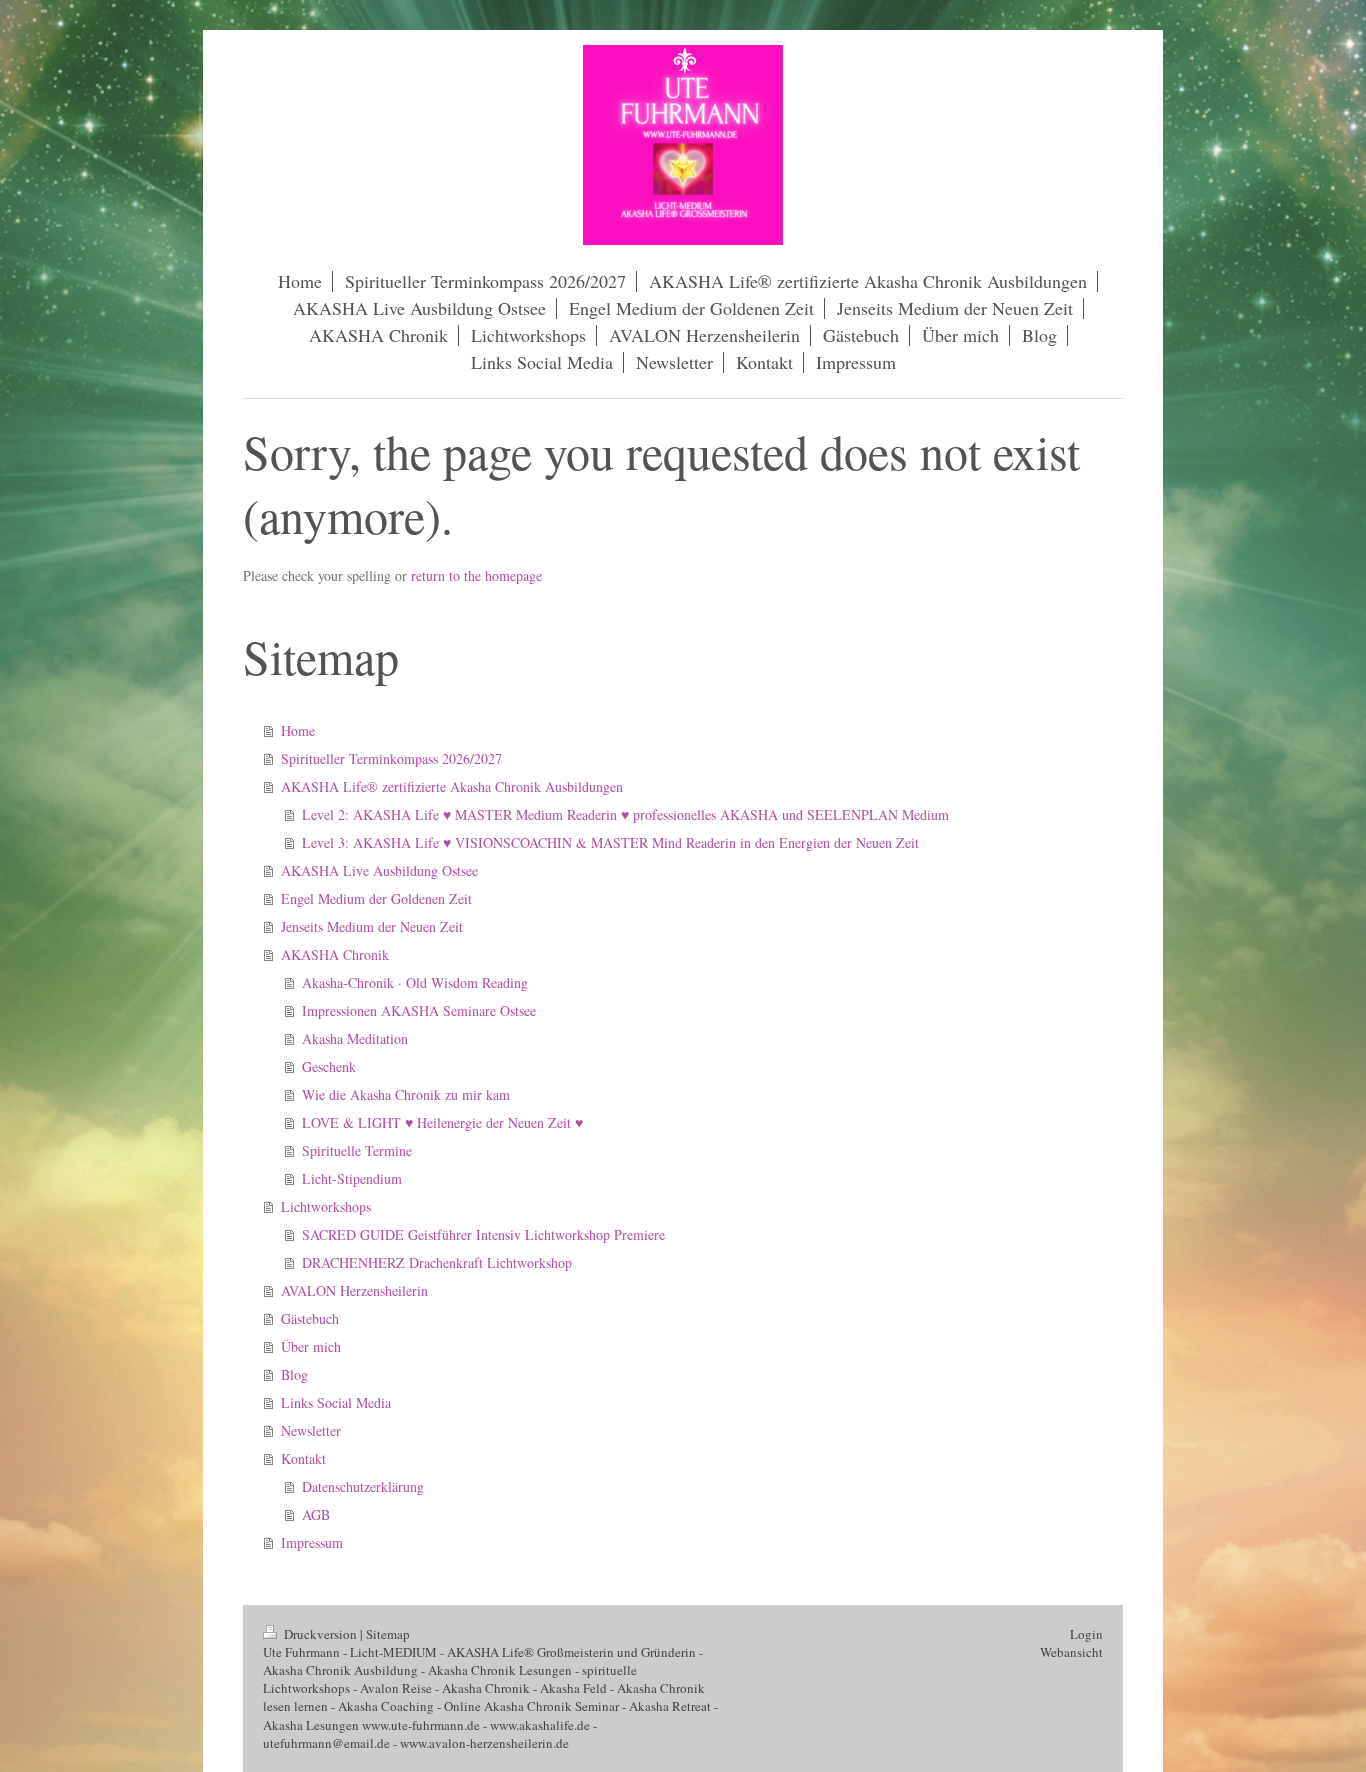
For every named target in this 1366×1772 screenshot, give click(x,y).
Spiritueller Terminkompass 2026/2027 (391, 758)
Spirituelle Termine (357, 1150)
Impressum (312, 1542)
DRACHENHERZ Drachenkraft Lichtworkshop (437, 1262)
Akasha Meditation (355, 1038)
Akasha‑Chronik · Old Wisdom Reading (415, 982)
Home (298, 730)
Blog (294, 1374)
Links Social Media (336, 1402)
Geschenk (329, 1066)
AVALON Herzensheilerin (354, 1290)
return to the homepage (476, 575)
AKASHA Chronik (335, 954)
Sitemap (388, 1634)
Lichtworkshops (326, 1206)
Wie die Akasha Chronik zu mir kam (406, 1094)
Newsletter (311, 1430)
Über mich (311, 1346)
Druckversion (320, 1634)
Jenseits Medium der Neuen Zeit (372, 926)
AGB (316, 1514)
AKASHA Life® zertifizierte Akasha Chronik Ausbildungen (452, 786)
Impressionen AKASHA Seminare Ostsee (419, 1010)
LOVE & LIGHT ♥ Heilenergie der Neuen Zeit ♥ (442, 1122)
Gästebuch (310, 1318)
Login (1086, 1634)
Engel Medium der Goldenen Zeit (376, 898)
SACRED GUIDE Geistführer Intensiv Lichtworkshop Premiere (483, 1234)
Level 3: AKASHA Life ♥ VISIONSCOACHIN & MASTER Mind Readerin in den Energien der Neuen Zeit (610, 842)
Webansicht (1071, 1652)
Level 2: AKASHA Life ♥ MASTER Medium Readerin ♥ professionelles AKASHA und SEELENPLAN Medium (625, 814)
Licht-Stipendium (352, 1178)
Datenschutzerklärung (363, 1486)
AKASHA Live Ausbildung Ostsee (379, 870)
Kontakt (303, 1458)
